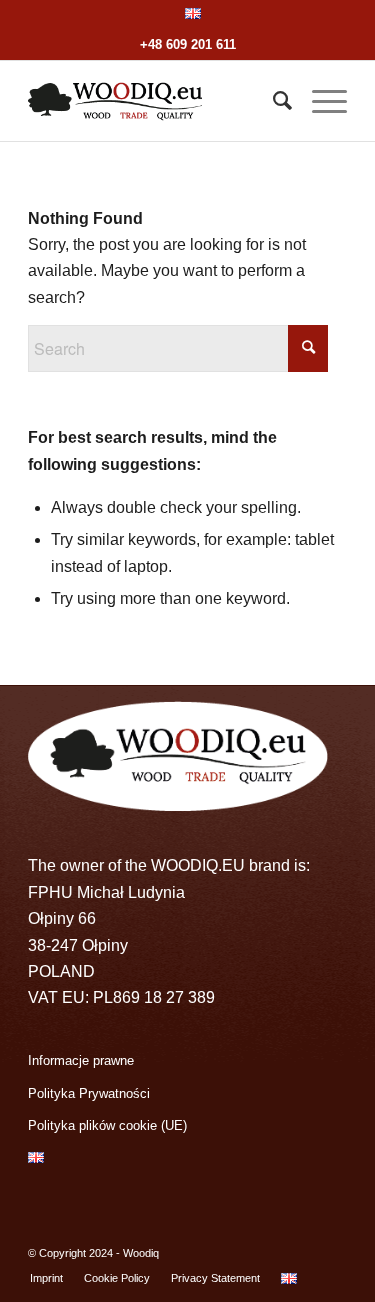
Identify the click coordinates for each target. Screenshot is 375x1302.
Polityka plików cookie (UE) (107, 1125)
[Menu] (319, 101)
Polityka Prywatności (89, 1093)
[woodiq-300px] (155, 101)
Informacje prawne (81, 1060)
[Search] (272, 101)
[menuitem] (193, 14)
